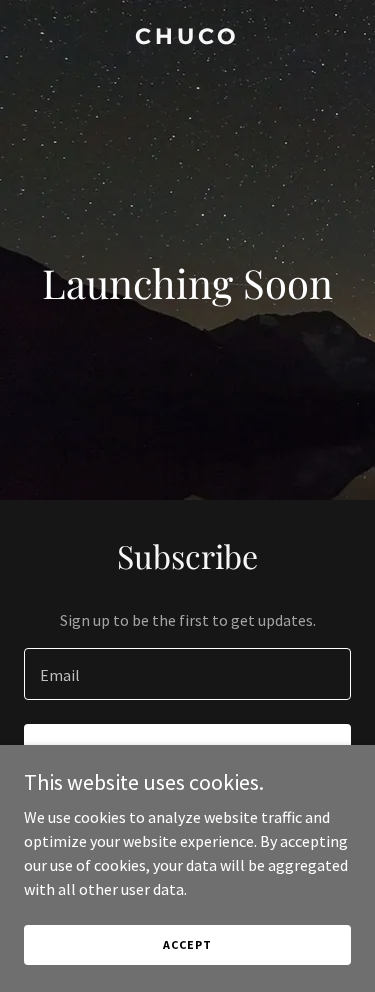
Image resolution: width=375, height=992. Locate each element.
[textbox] (187, 674)
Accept (187, 944)
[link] (187, 38)
